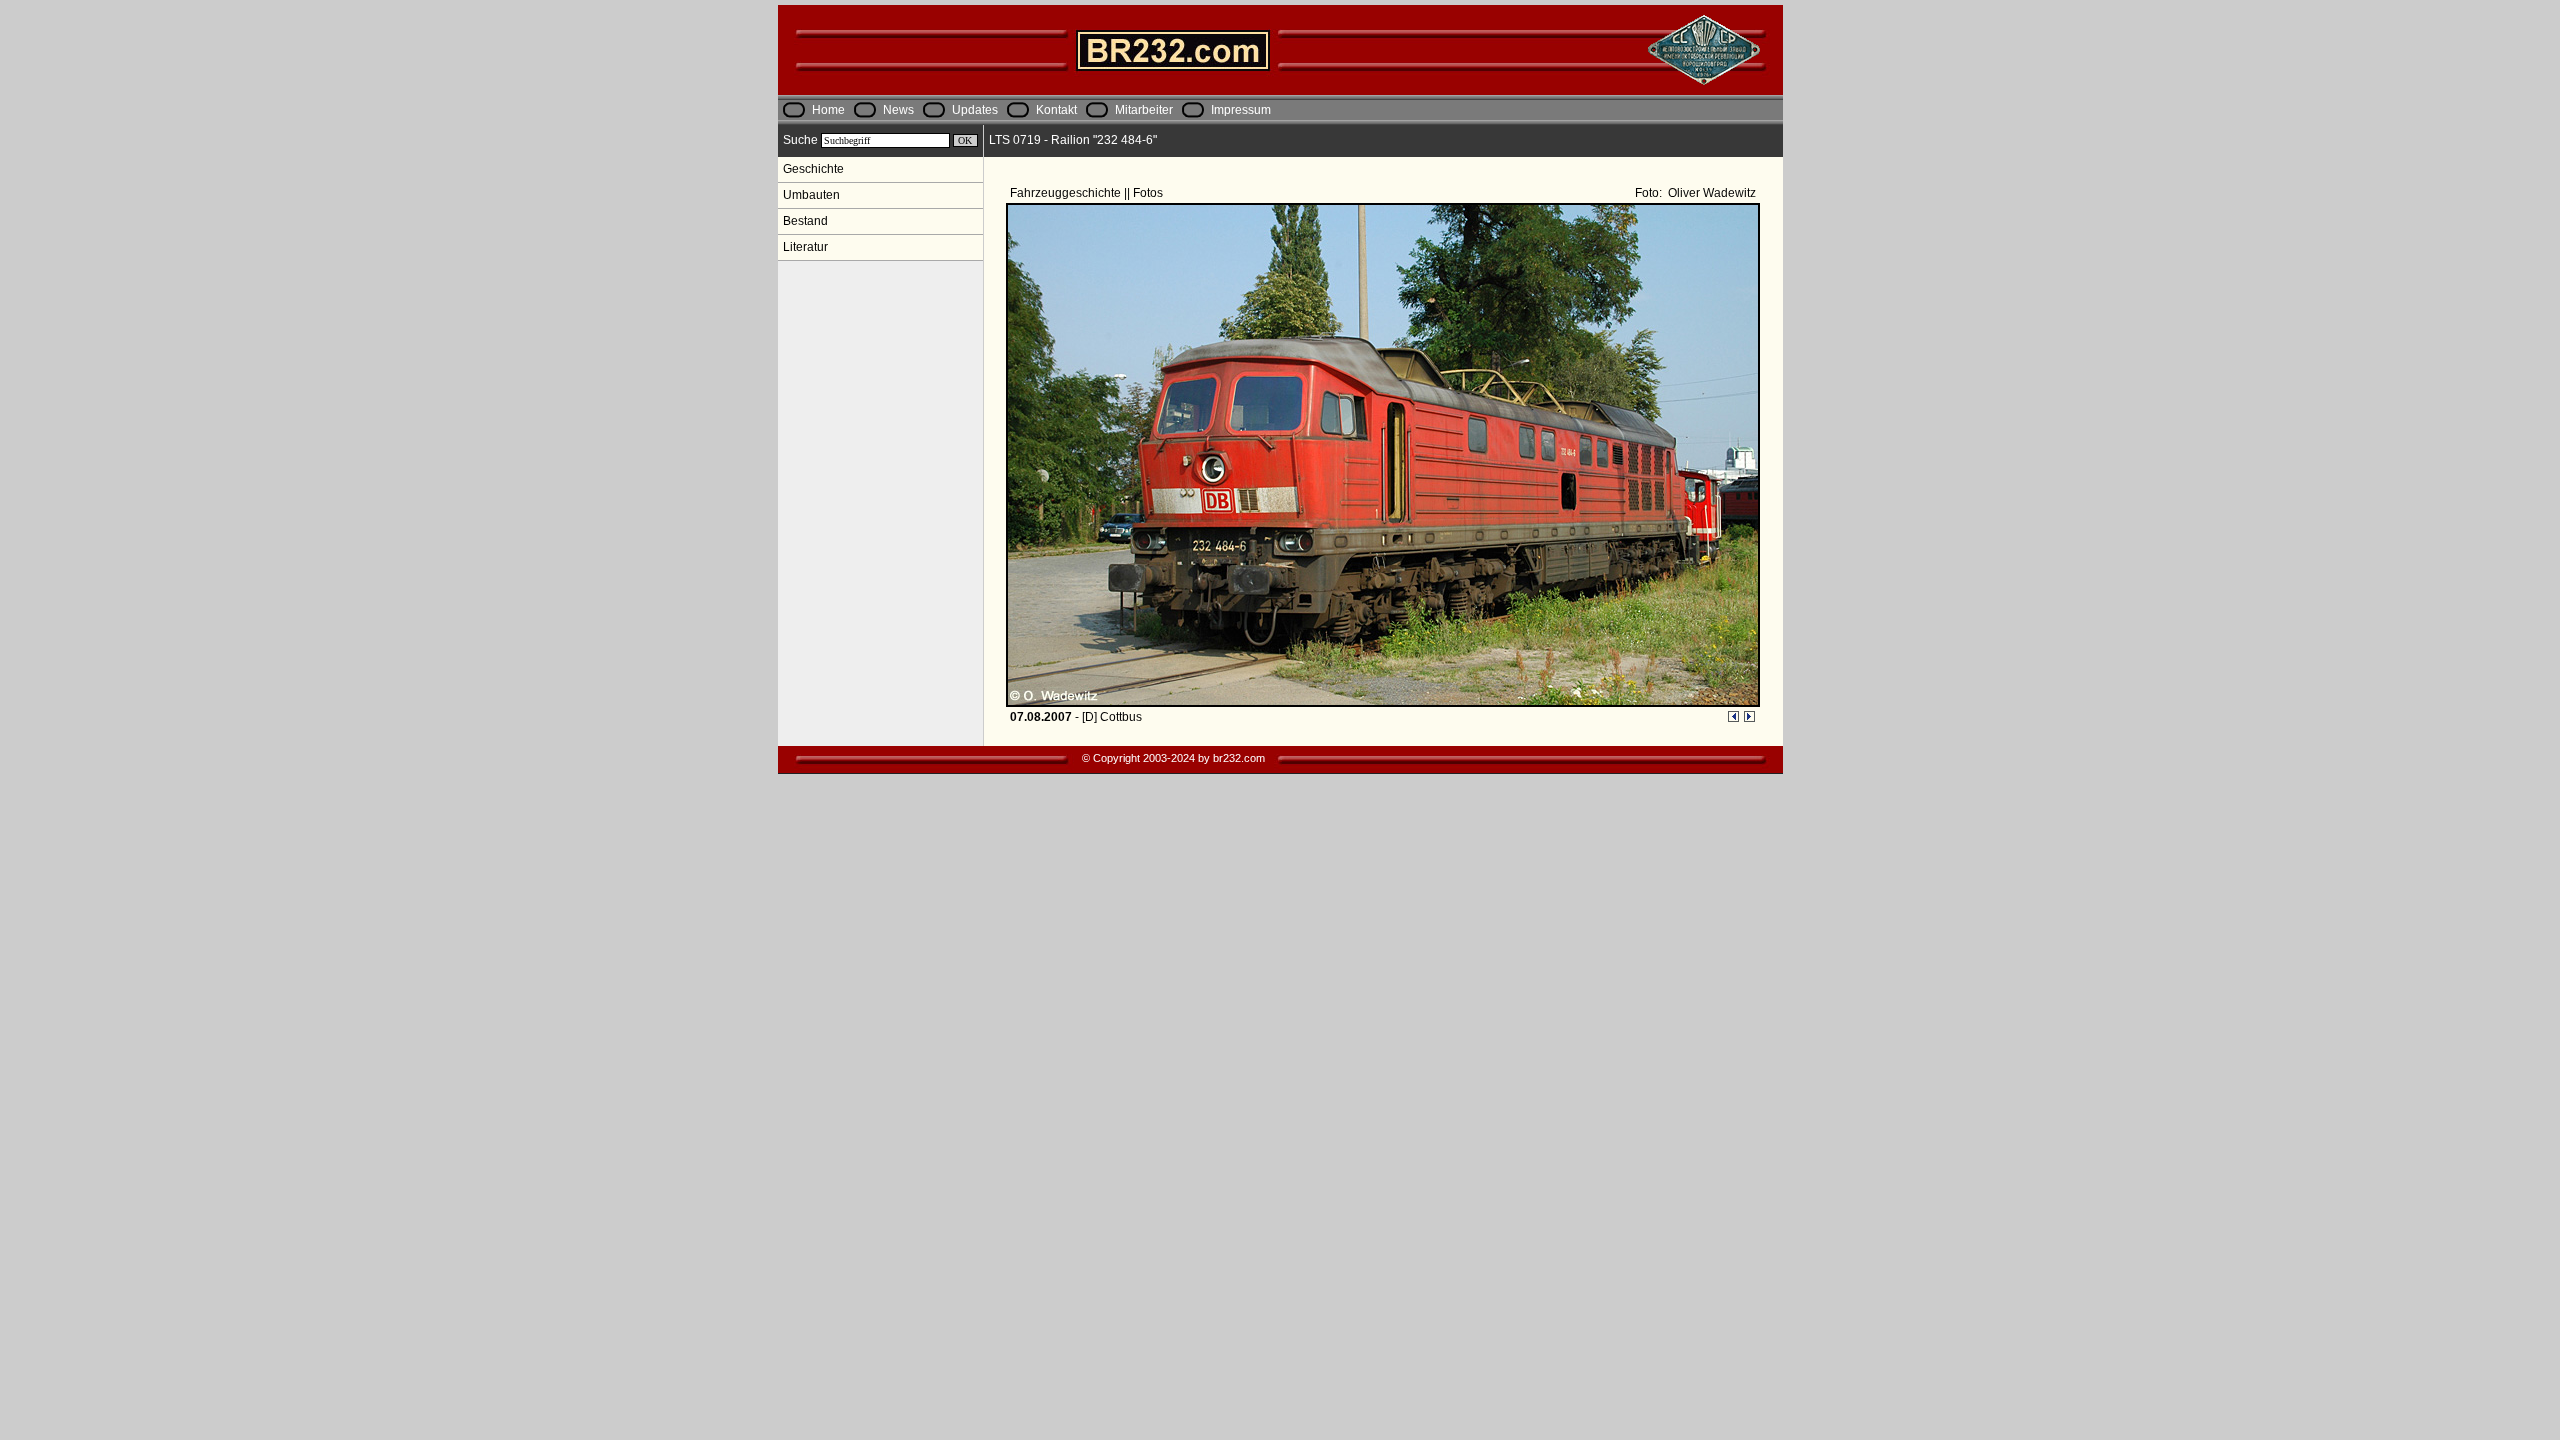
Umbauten (811, 195)
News (898, 110)
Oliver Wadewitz (1710, 193)
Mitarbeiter (1144, 110)
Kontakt (1056, 110)
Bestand (805, 221)
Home (828, 110)
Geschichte (813, 169)
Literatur (805, 247)
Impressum (1241, 110)
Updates (975, 110)
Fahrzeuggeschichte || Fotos (1088, 193)
